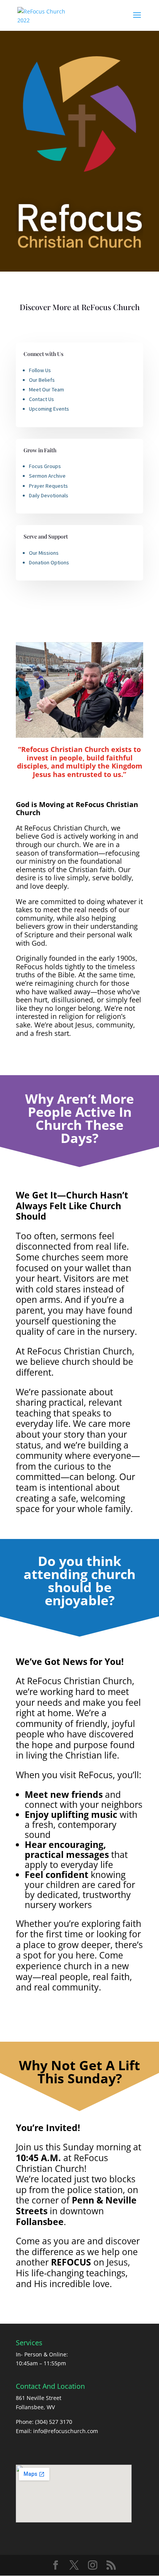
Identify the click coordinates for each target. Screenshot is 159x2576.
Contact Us (41, 399)
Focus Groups (45, 466)
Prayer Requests (48, 486)
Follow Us (40, 370)
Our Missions (44, 553)
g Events (59, 409)
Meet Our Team (47, 389)
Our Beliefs (42, 380)
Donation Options (49, 562)
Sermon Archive (47, 476)
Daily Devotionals (49, 495)
